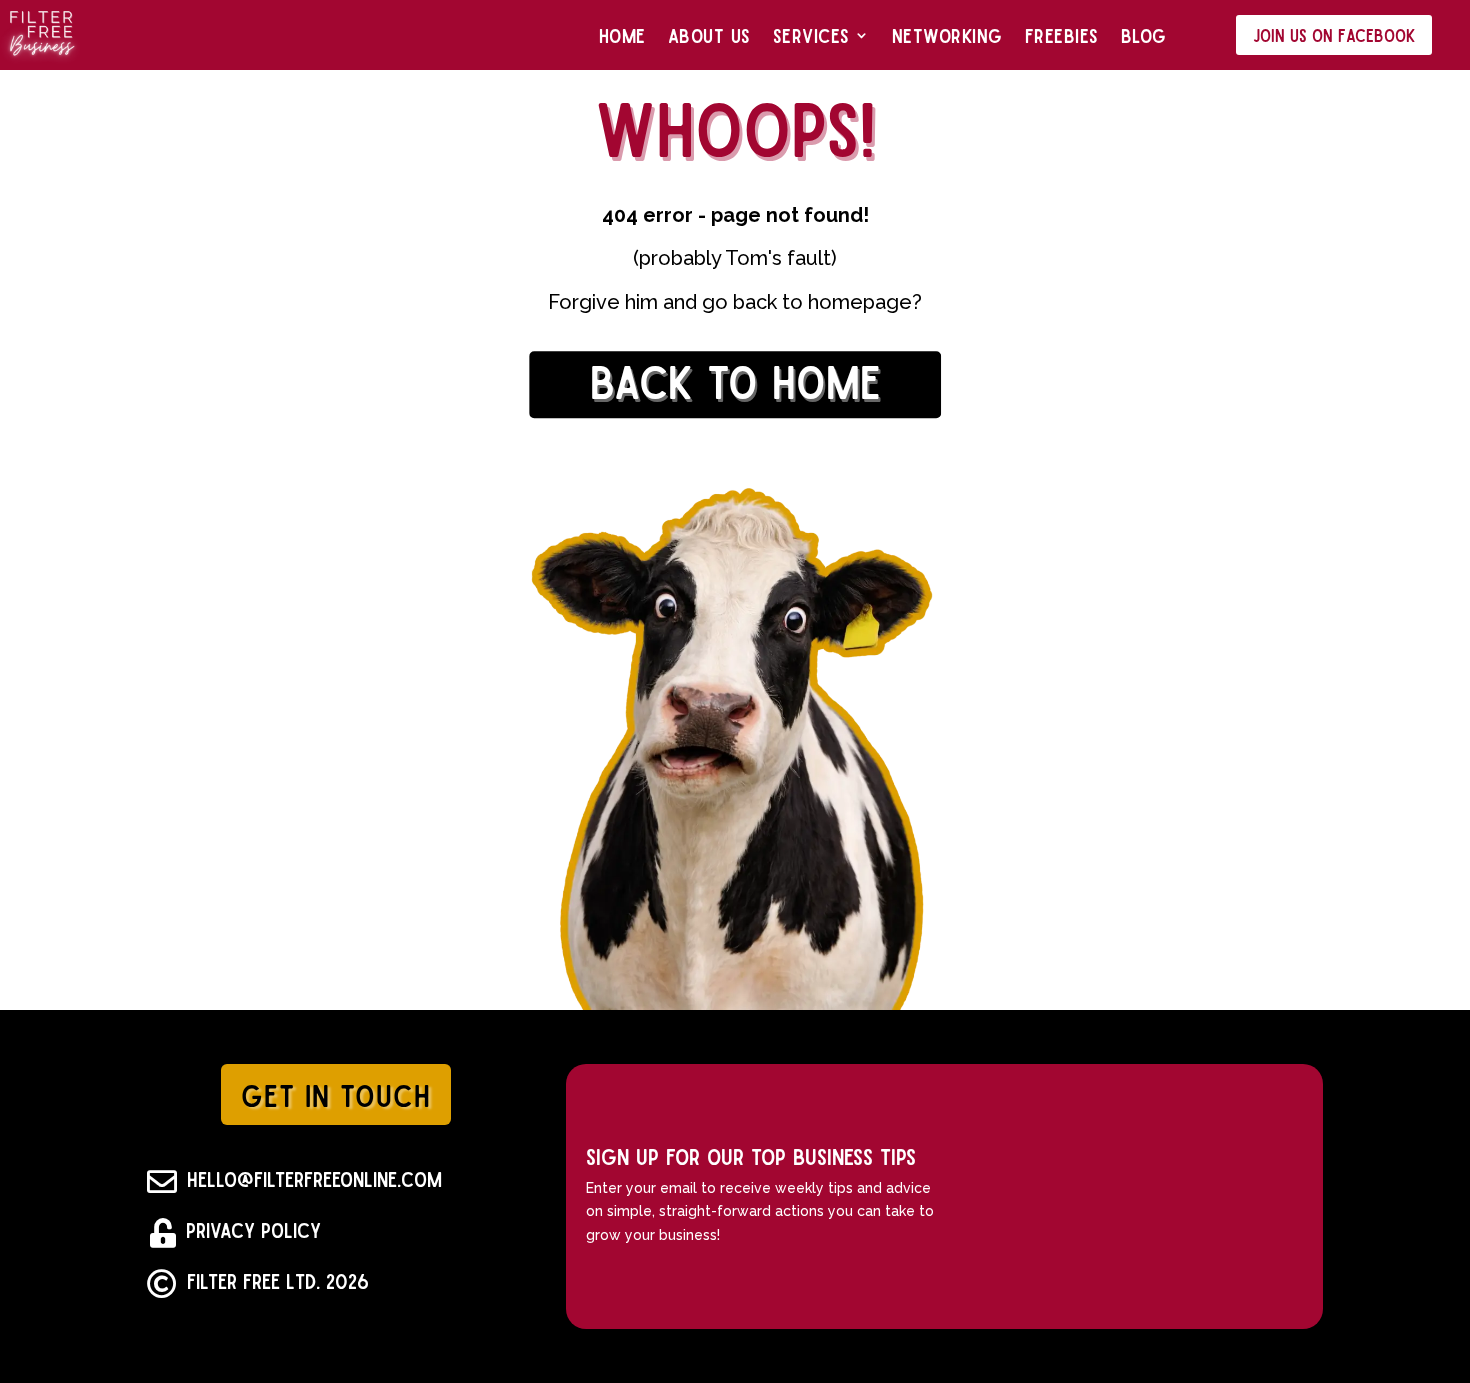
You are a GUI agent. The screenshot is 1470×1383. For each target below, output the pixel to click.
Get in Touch (336, 1094)
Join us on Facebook (1334, 35)
